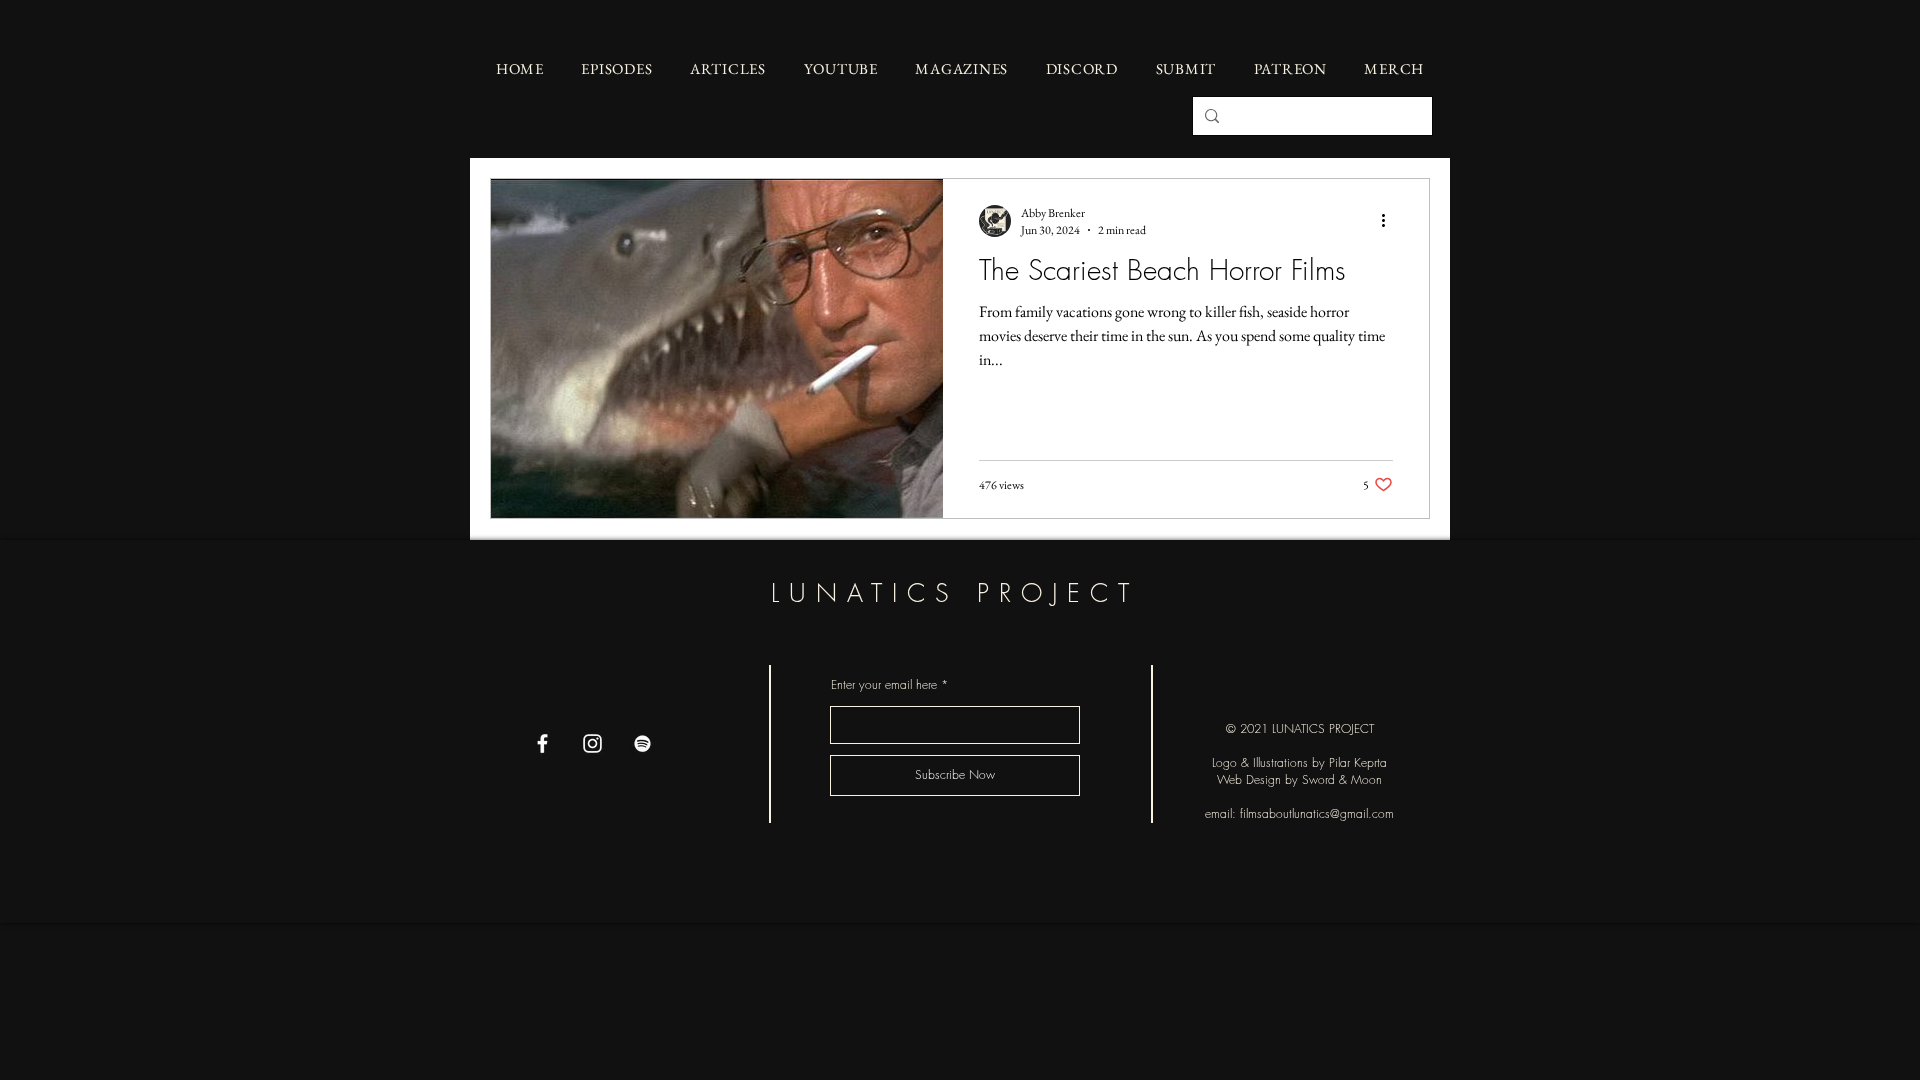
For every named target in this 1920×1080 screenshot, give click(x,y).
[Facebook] (542, 743)
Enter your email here (884, 685)
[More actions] (1390, 221)
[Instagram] (592, 743)
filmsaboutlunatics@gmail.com (1317, 813)
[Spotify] (642, 743)
